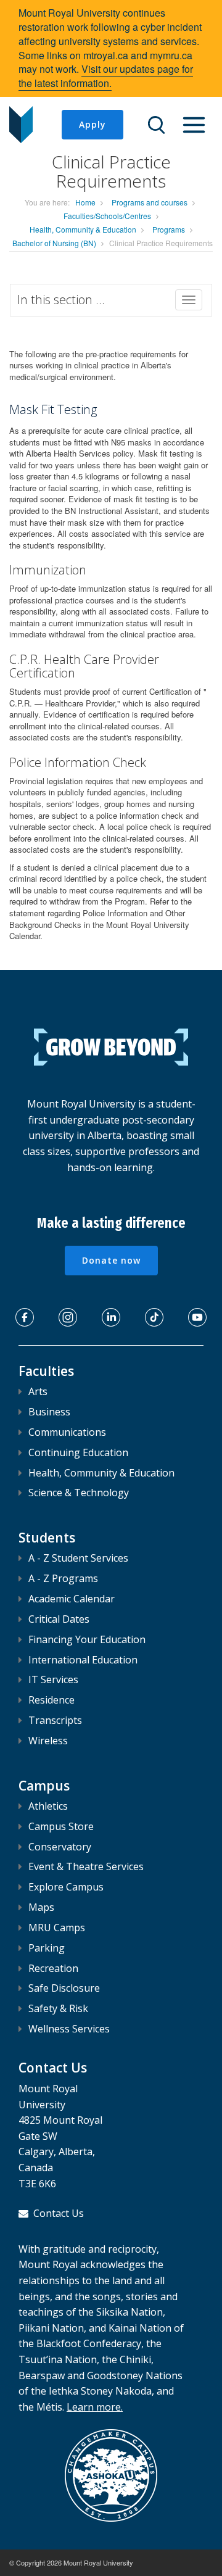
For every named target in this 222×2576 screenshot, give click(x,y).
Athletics (48, 1806)
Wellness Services (69, 2029)
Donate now (111, 1260)
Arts (38, 1391)
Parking (47, 1948)
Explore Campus (66, 1887)
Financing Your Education (87, 1639)
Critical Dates (59, 1619)
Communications (67, 1432)
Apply (92, 124)
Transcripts (55, 1720)
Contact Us (59, 2213)
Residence (51, 1700)
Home (85, 202)
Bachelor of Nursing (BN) (54, 243)
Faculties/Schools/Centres (107, 216)
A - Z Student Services (78, 1558)
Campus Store (61, 1826)
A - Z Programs (63, 1578)
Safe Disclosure (64, 1988)
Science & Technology (79, 1493)
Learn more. (95, 2407)
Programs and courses (150, 202)
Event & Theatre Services (86, 1866)
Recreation (53, 1968)
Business (49, 1412)
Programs (169, 229)
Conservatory (60, 1847)
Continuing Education (78, 1452)
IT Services (53, 1679)
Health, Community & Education (83, 229)
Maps (41, 1907)
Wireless (48, 1741)
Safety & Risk (58, 2008)
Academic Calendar (72, 1599)
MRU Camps (57, 1928)
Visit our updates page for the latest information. (106, 76)
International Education (83, 1660)
